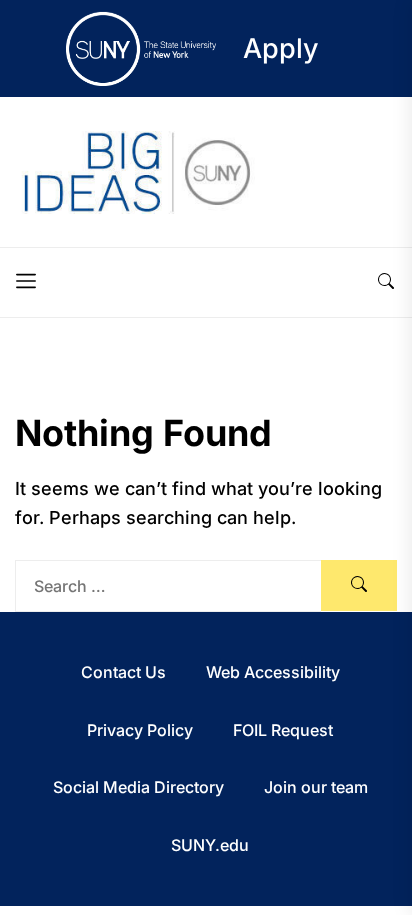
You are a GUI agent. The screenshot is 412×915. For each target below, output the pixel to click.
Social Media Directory (138, 787)
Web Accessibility (273, 672)
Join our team (316, 787)
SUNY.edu (210, 845)
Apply (281, 48)
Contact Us (123, 672)
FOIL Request (283, 730)
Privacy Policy (140, 730)
